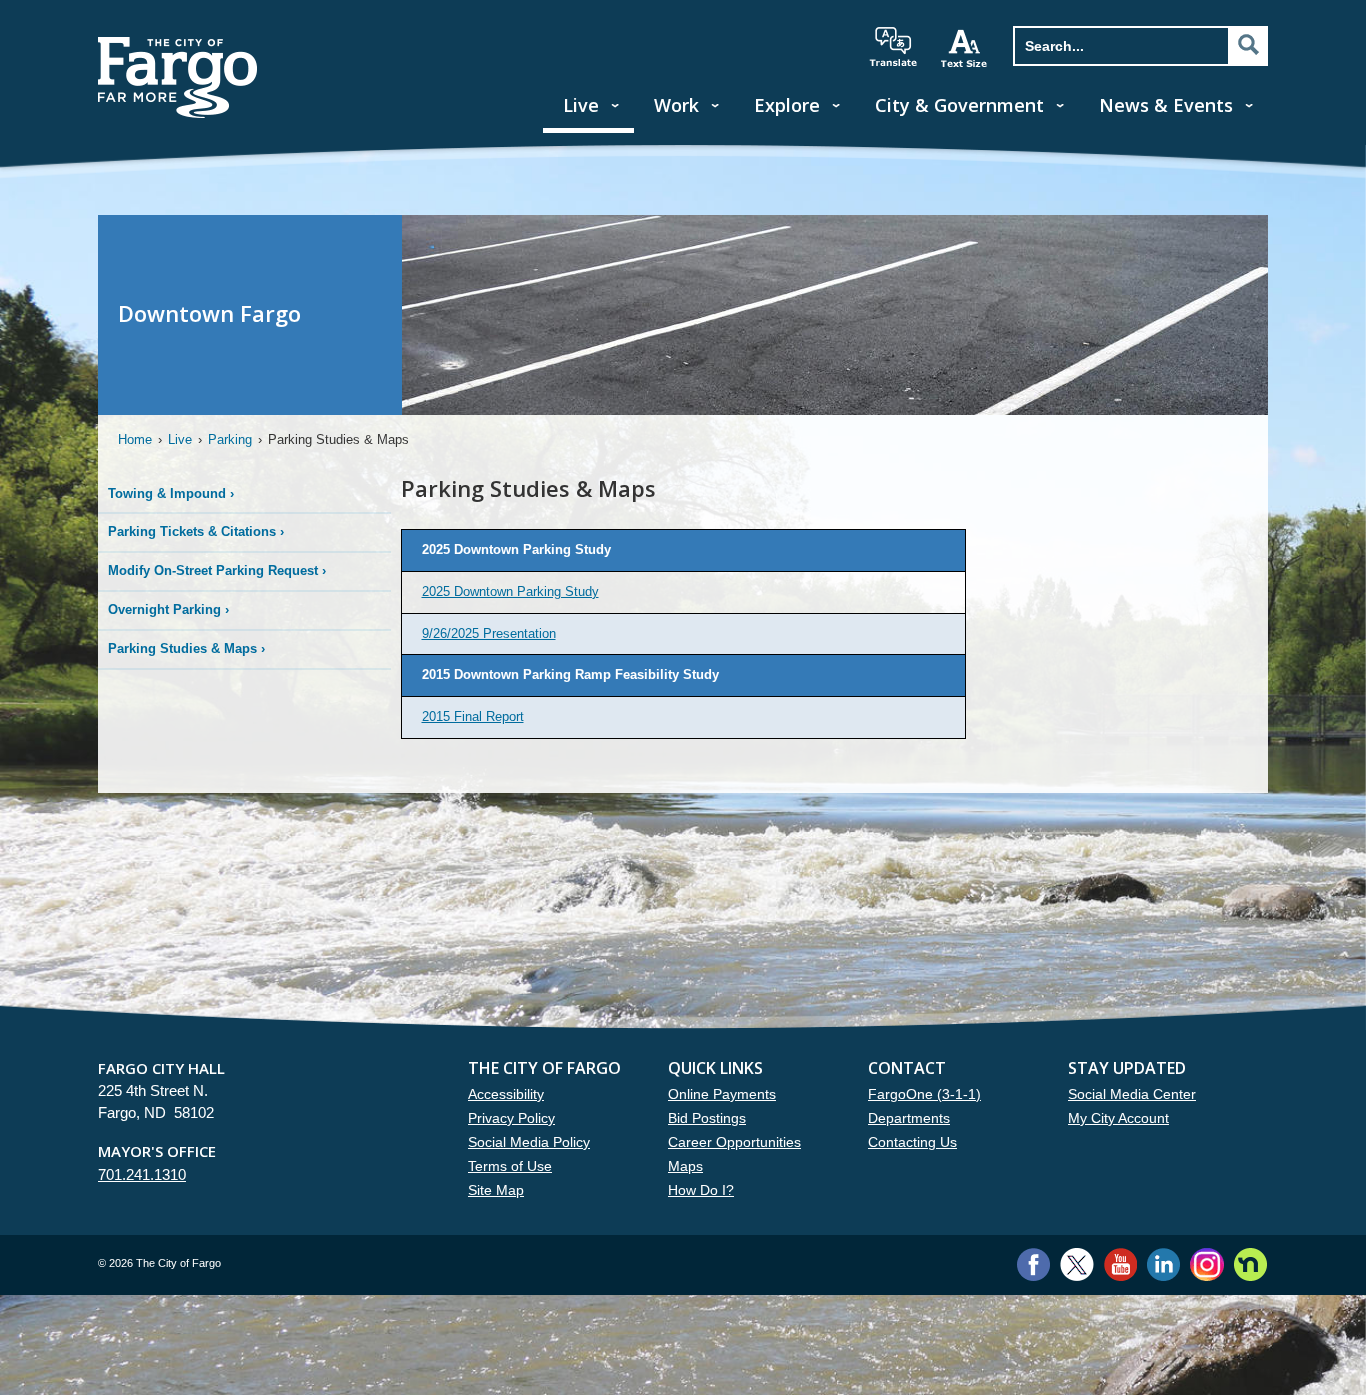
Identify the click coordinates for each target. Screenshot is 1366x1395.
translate (893, 47)
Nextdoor (1250, 1264)
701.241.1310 (142, 1174)
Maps (685, 1166)
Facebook (1033, 1264)
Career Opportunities (734, 1142)
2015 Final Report (473, 716)
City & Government (959, 105)
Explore (787, 105)
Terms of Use (510, 1166)
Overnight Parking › (168, 609)
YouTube (1120, 1264)
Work (676, 105)
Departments (909, 1118)
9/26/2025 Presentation (489, 633)
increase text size (965, 48)
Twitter (1077, 1264)
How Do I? (701, 1190)
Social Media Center (1132, 1094)
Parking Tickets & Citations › (196, 531)
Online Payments (722, 1094)
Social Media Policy (529, 1142)
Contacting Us (912, 1142)
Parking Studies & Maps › (186, 648)
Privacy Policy (511, 1118)
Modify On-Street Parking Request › (217, 570)
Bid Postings (707, 1118)
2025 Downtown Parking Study (510, 591)
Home (135, 439)
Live (581, 105)
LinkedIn (1163, 1264)
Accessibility (506, 1094)
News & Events (1166, 105)
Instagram (1206, 1264)
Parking (230, 439)
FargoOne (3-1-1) (924, 1094)
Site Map (496, 1190)
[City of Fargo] (178, 43)
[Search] (1248, 45)
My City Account (1118, 1118)
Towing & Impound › (171, 493)
